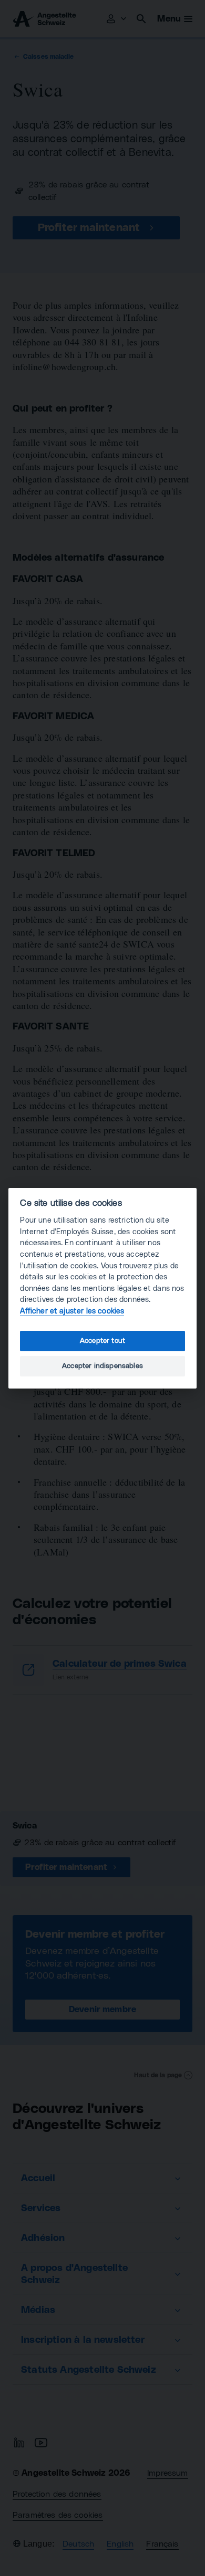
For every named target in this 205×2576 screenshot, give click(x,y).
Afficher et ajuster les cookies (72, 1311)
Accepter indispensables (102, 1366)
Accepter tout (102, 1341)
